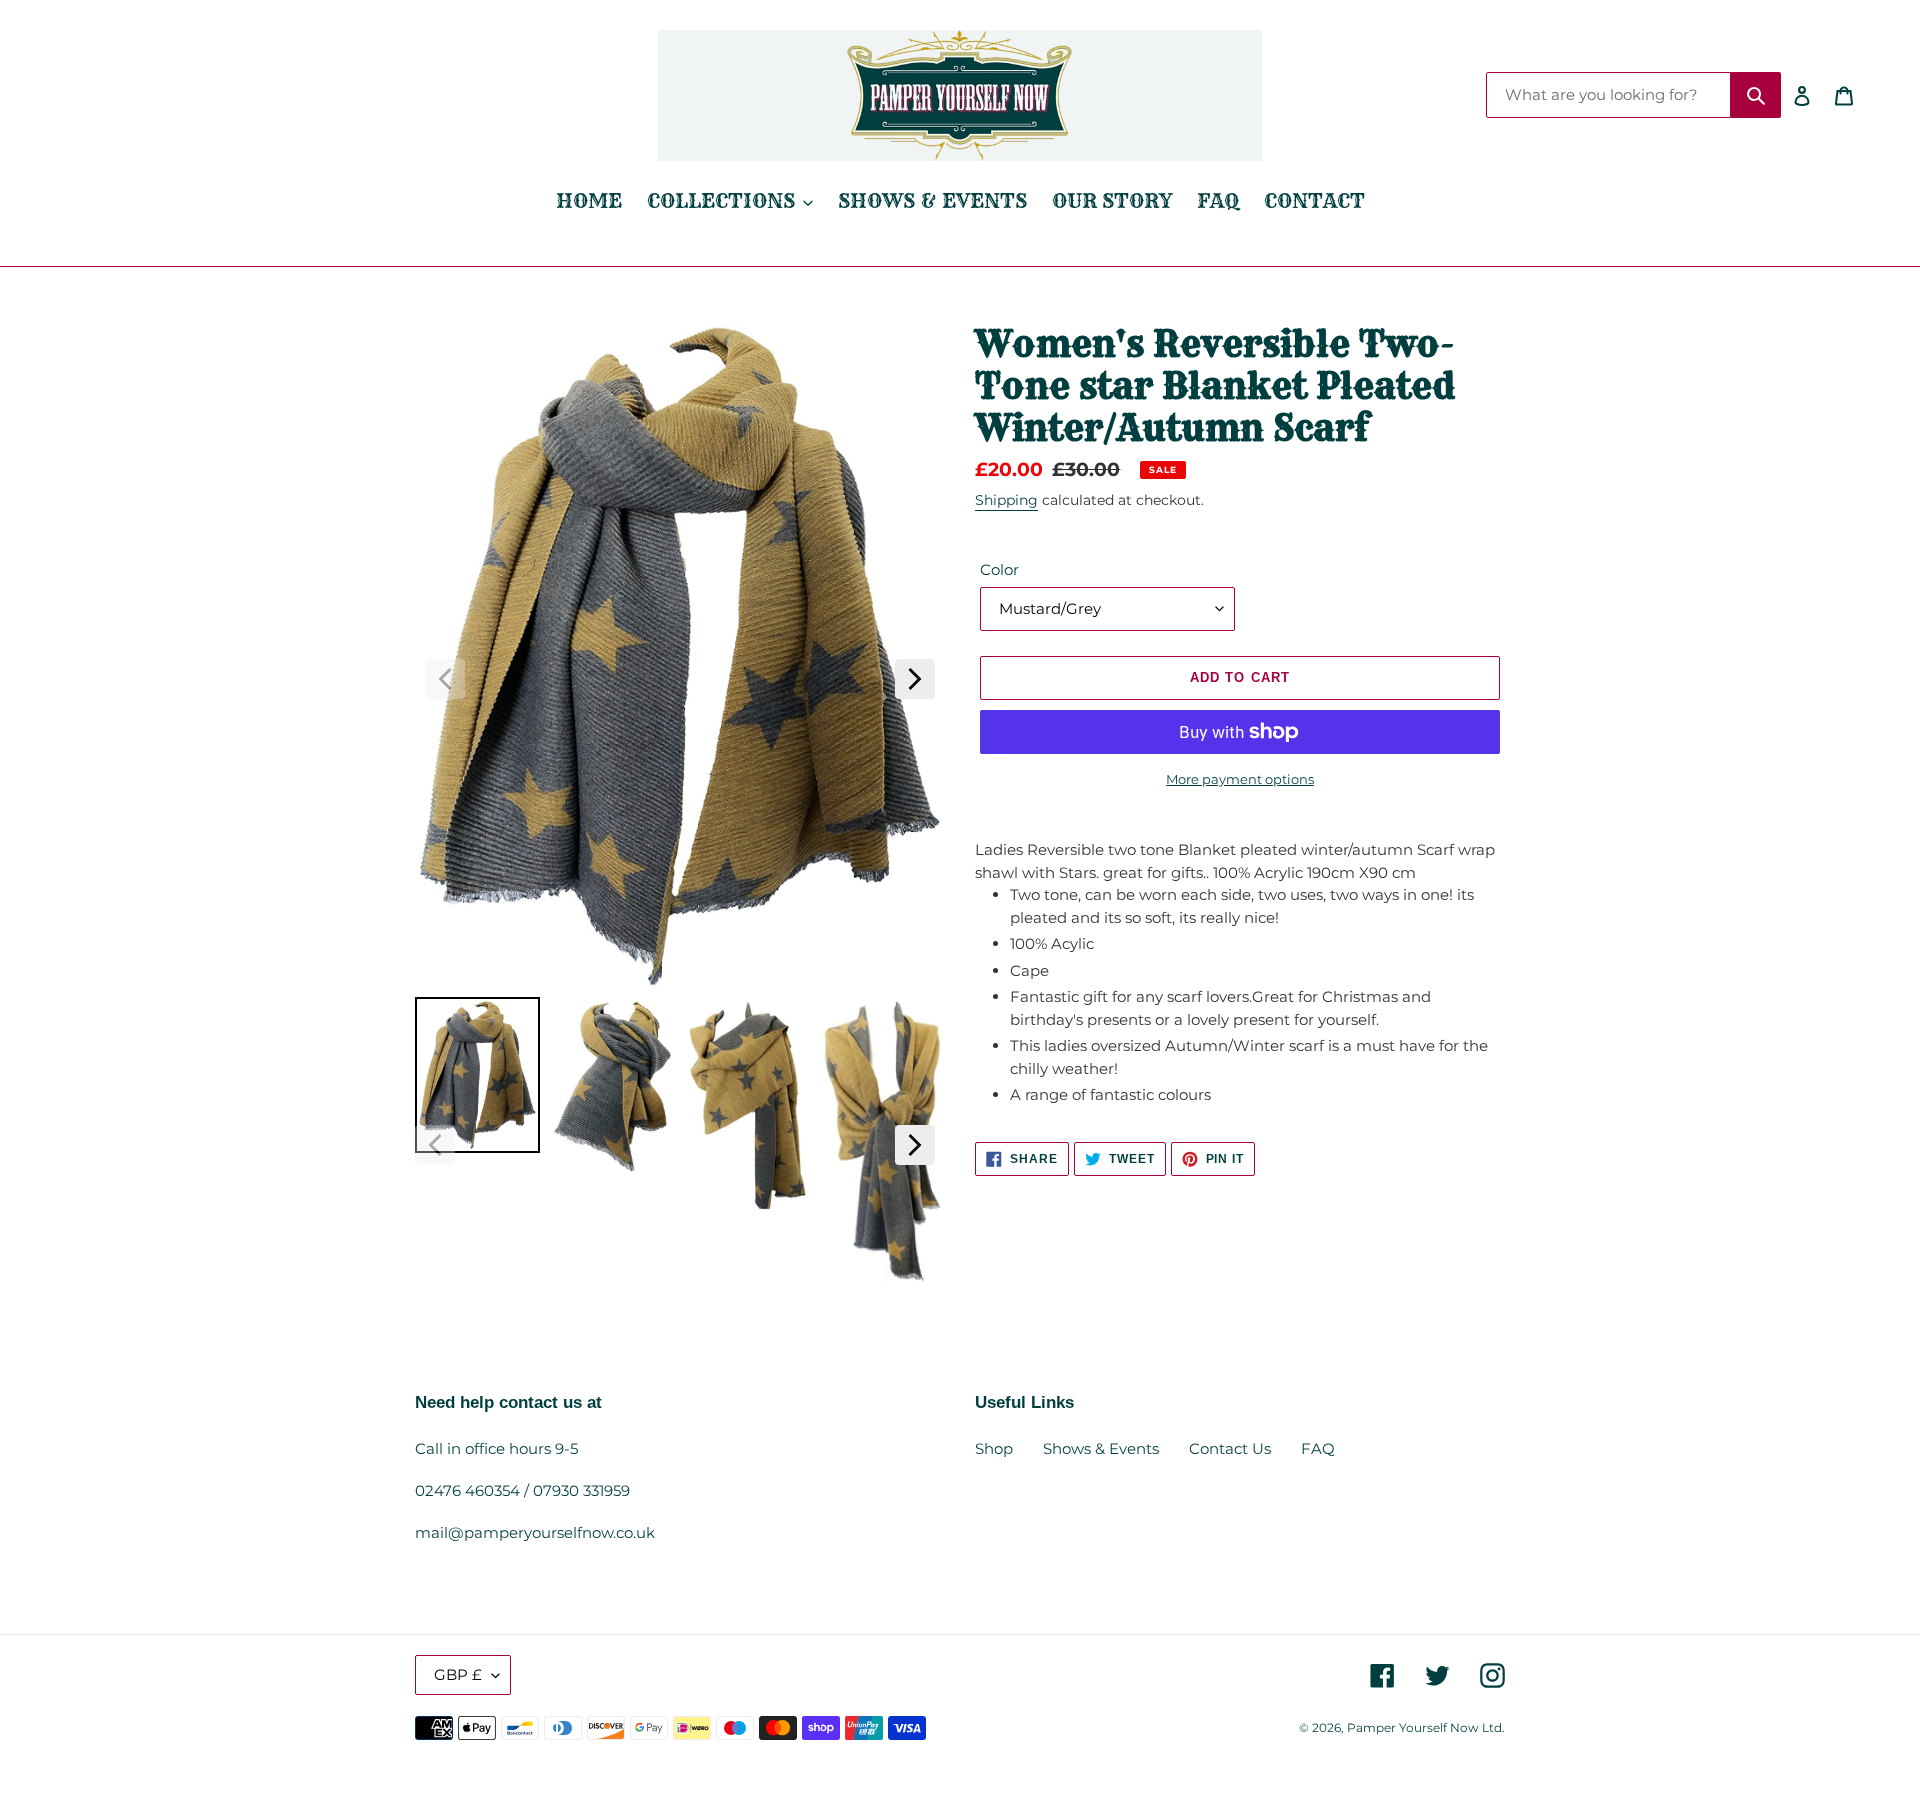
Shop (994, 1448)
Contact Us (1230, 1448)
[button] (445, 679)
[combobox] (1608, 95)
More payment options (1240, 779)
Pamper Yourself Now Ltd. (1426, 1727)
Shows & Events (1101, 1448)
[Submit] (1756, 95)
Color (999, 569)
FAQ (1318, 1448)
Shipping (1006, 500)
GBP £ (458, 1674)
